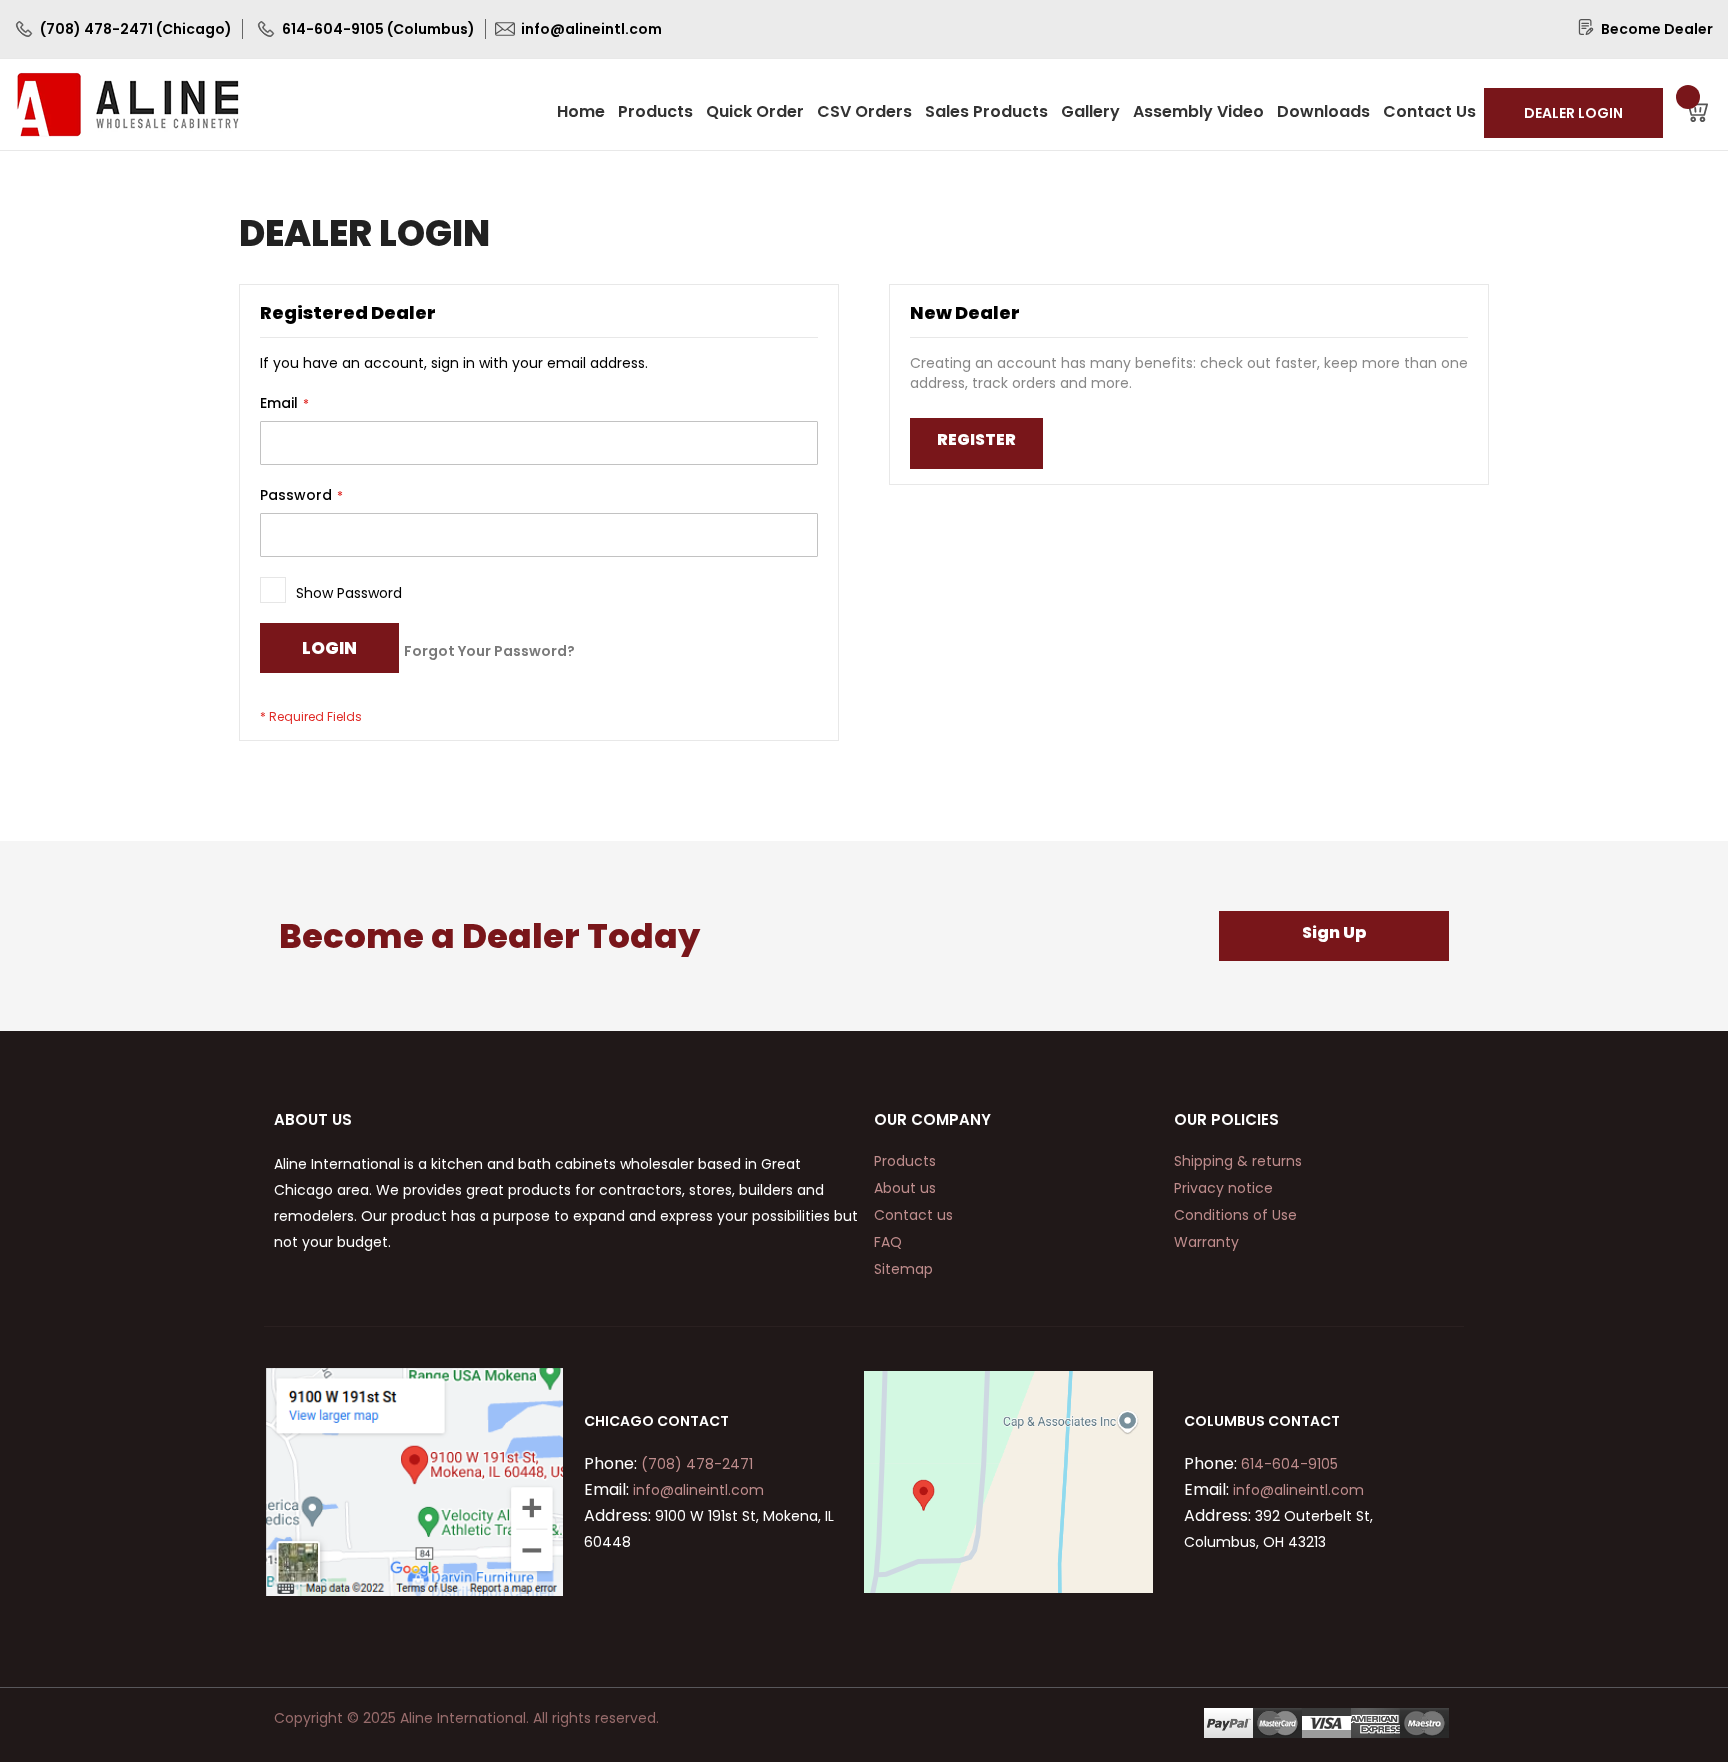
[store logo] (128, 104)
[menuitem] (581, 111)
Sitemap (903, 1269)
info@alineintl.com (696, 1490)
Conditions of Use (1235, 1215)
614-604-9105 (1287, 1464)
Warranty (1206, 1242)
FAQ (888, 1242)
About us (905, 1188)
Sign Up (1334, 932)
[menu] (1018, 111)
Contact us (913, 1215)
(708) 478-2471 (695, 1464)
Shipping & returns (1238, 1161)
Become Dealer (1657, 29)
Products (905, 1161)
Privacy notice (1223, 1188)
